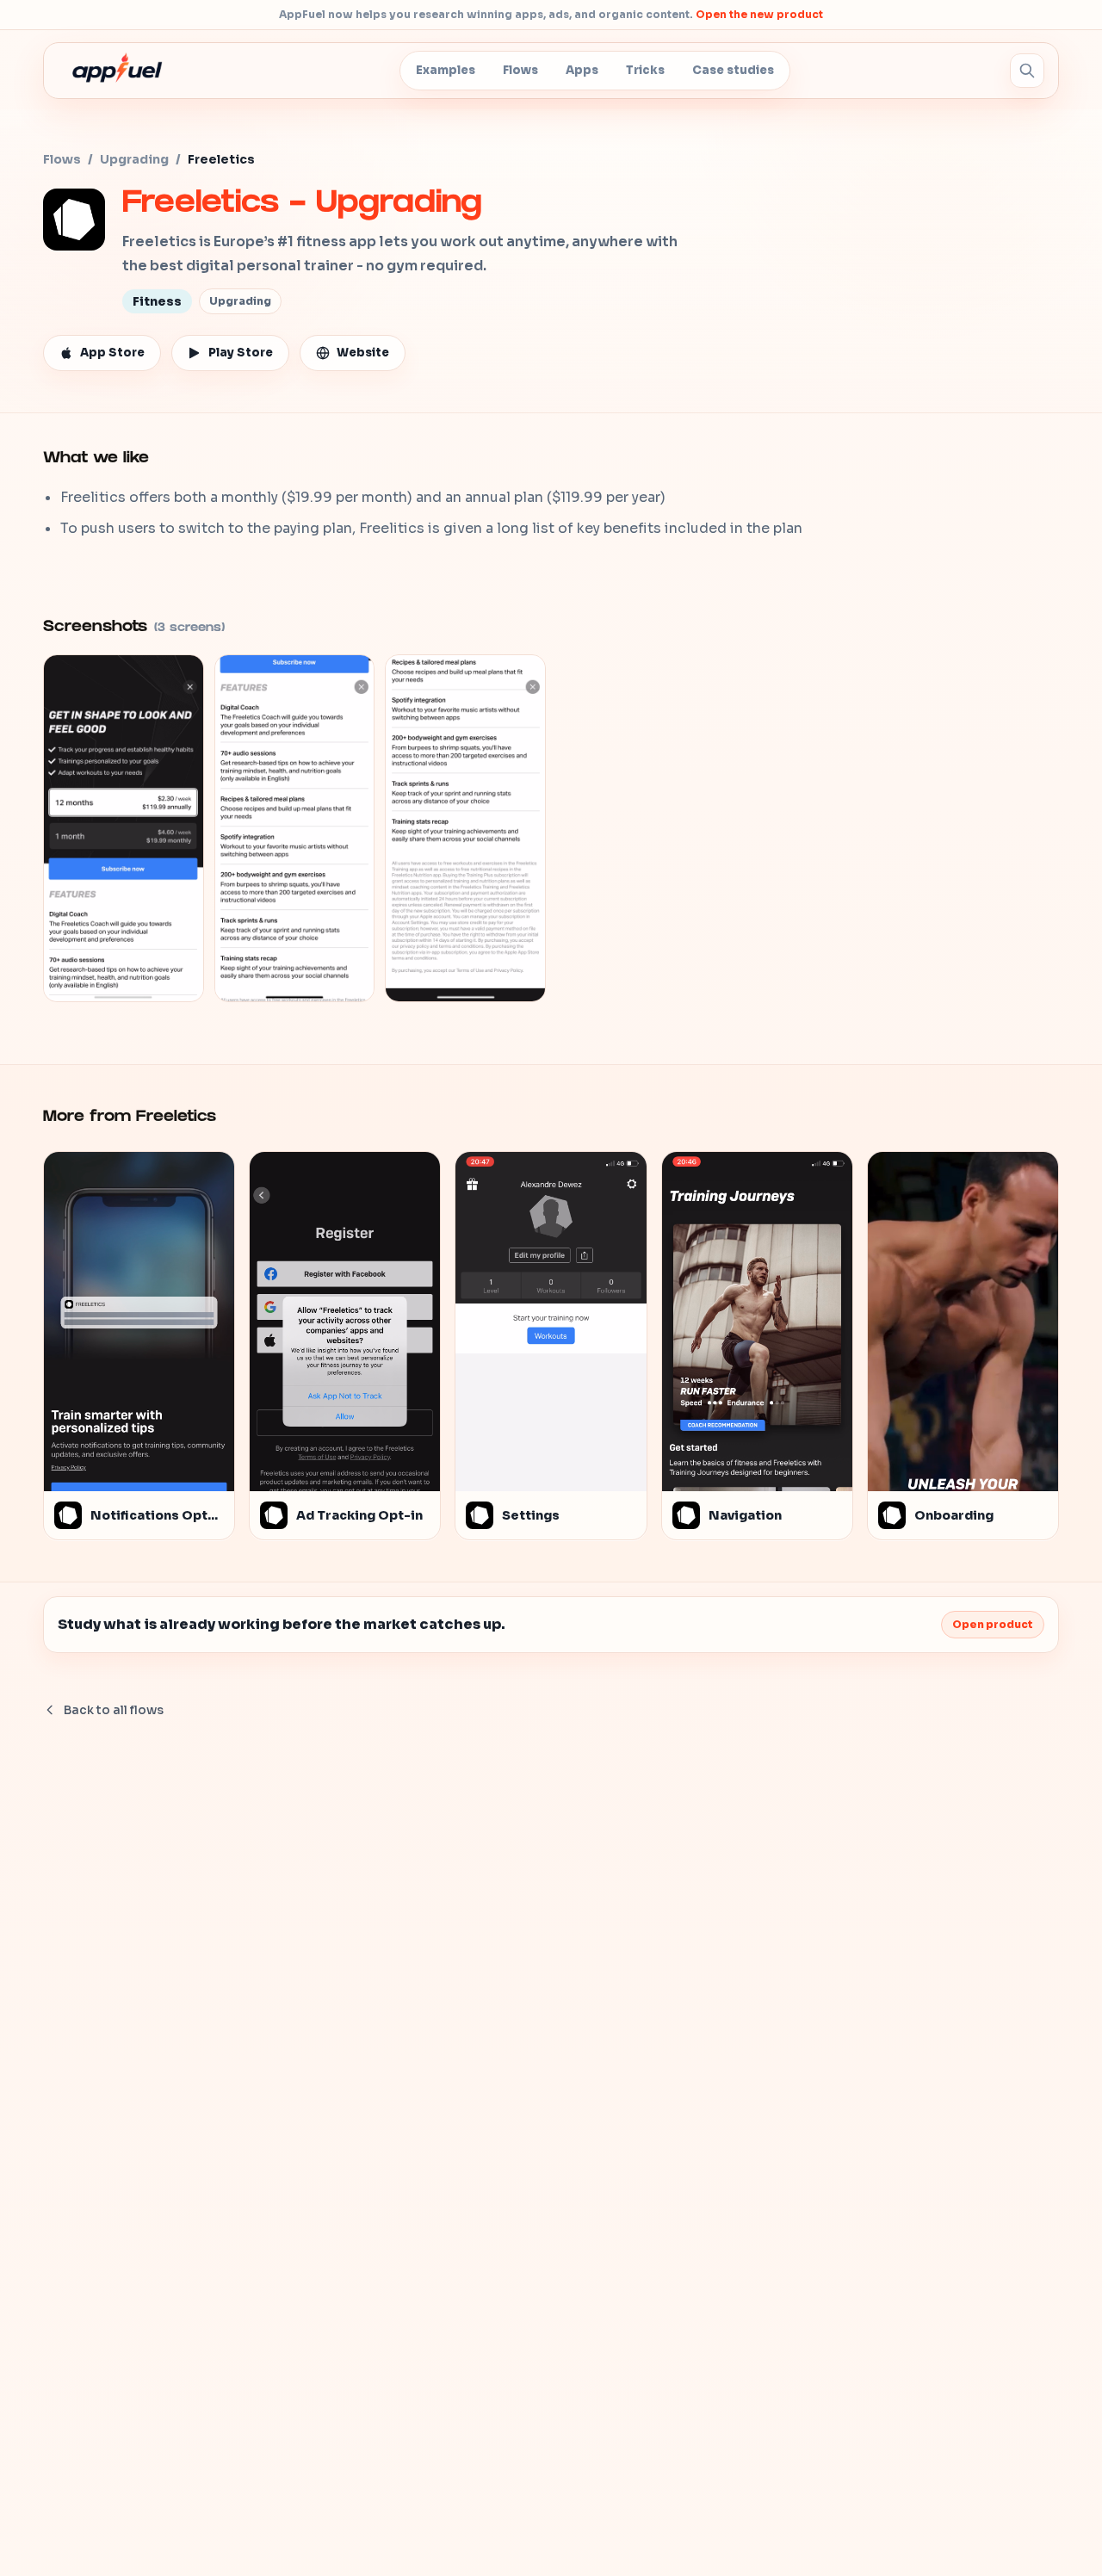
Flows (520, 70)
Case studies (733, 70)
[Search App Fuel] (1027, 71)
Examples (446, 70)
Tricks (645, 70)
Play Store (241, 353)
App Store (112, 353)
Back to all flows (114, 1710)
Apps (582, 70)
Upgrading (134, 159)
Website (363, 353)
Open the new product (759, 14)
